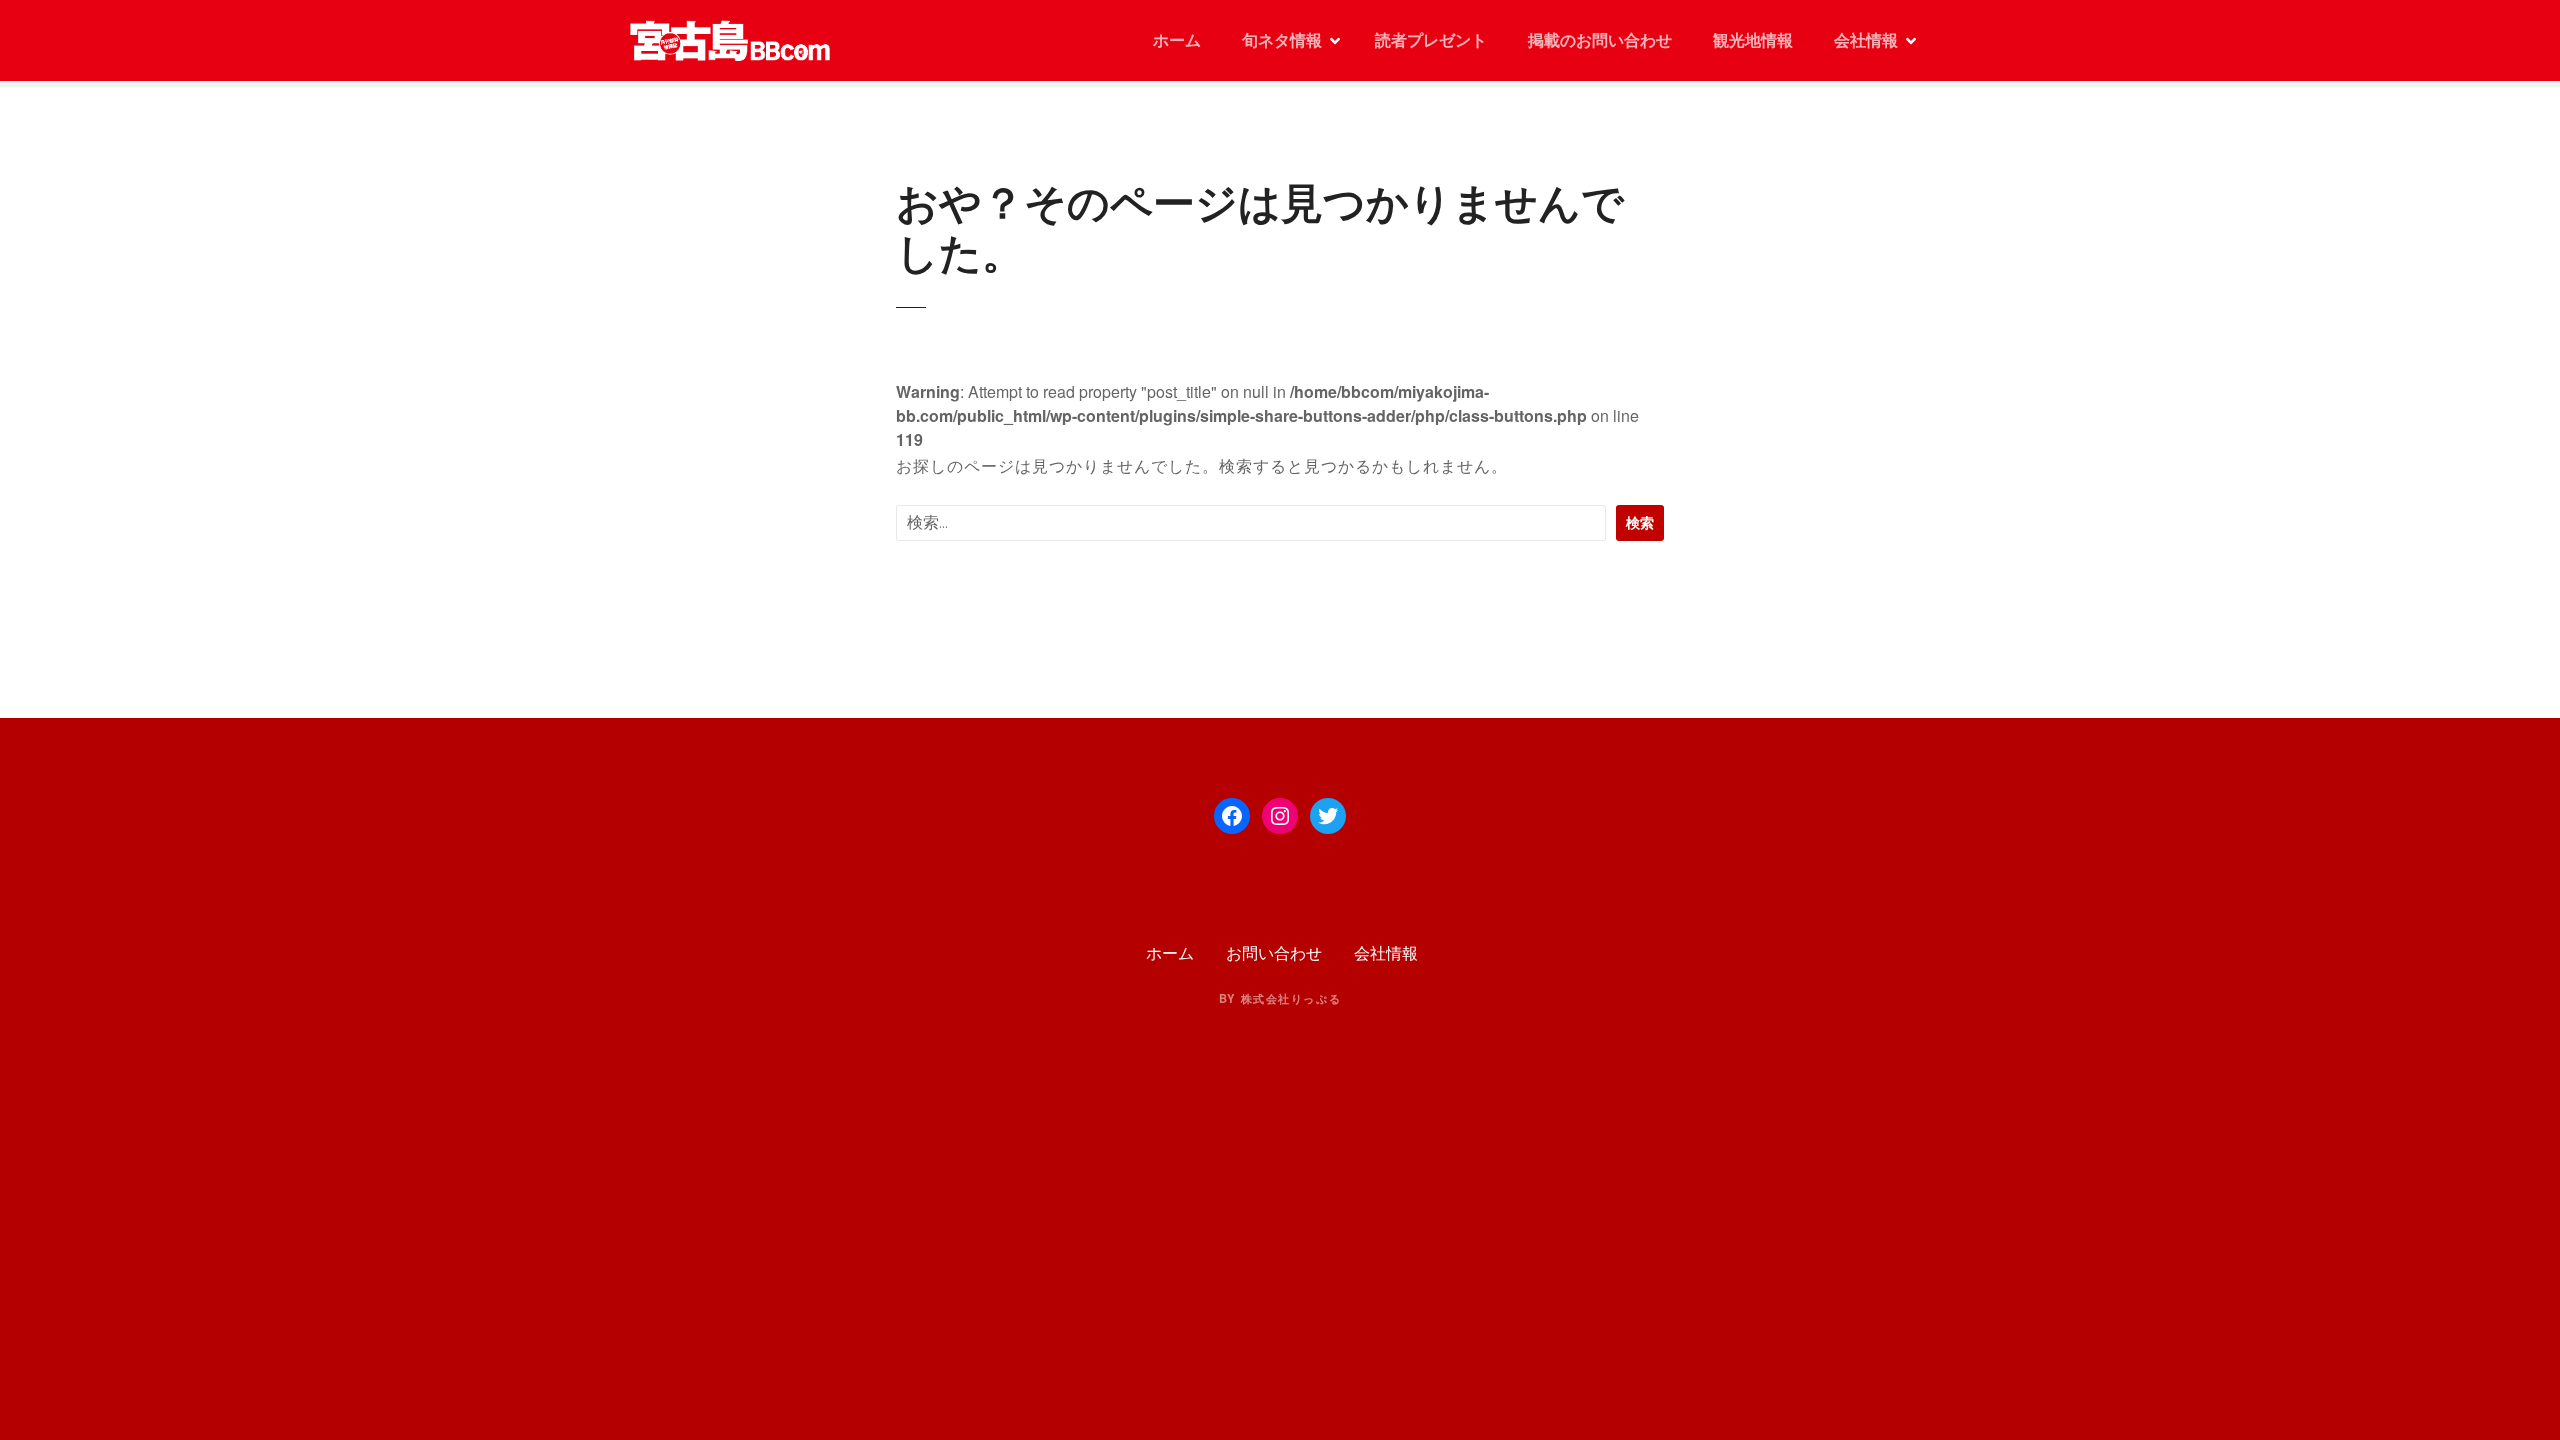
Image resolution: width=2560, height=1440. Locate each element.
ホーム (1175, 39)
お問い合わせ (1274, 952)
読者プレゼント (1431, 39)
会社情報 (1866, 39)
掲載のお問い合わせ (1600, 39)
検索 (1640, 522)
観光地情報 (1753, 39)
